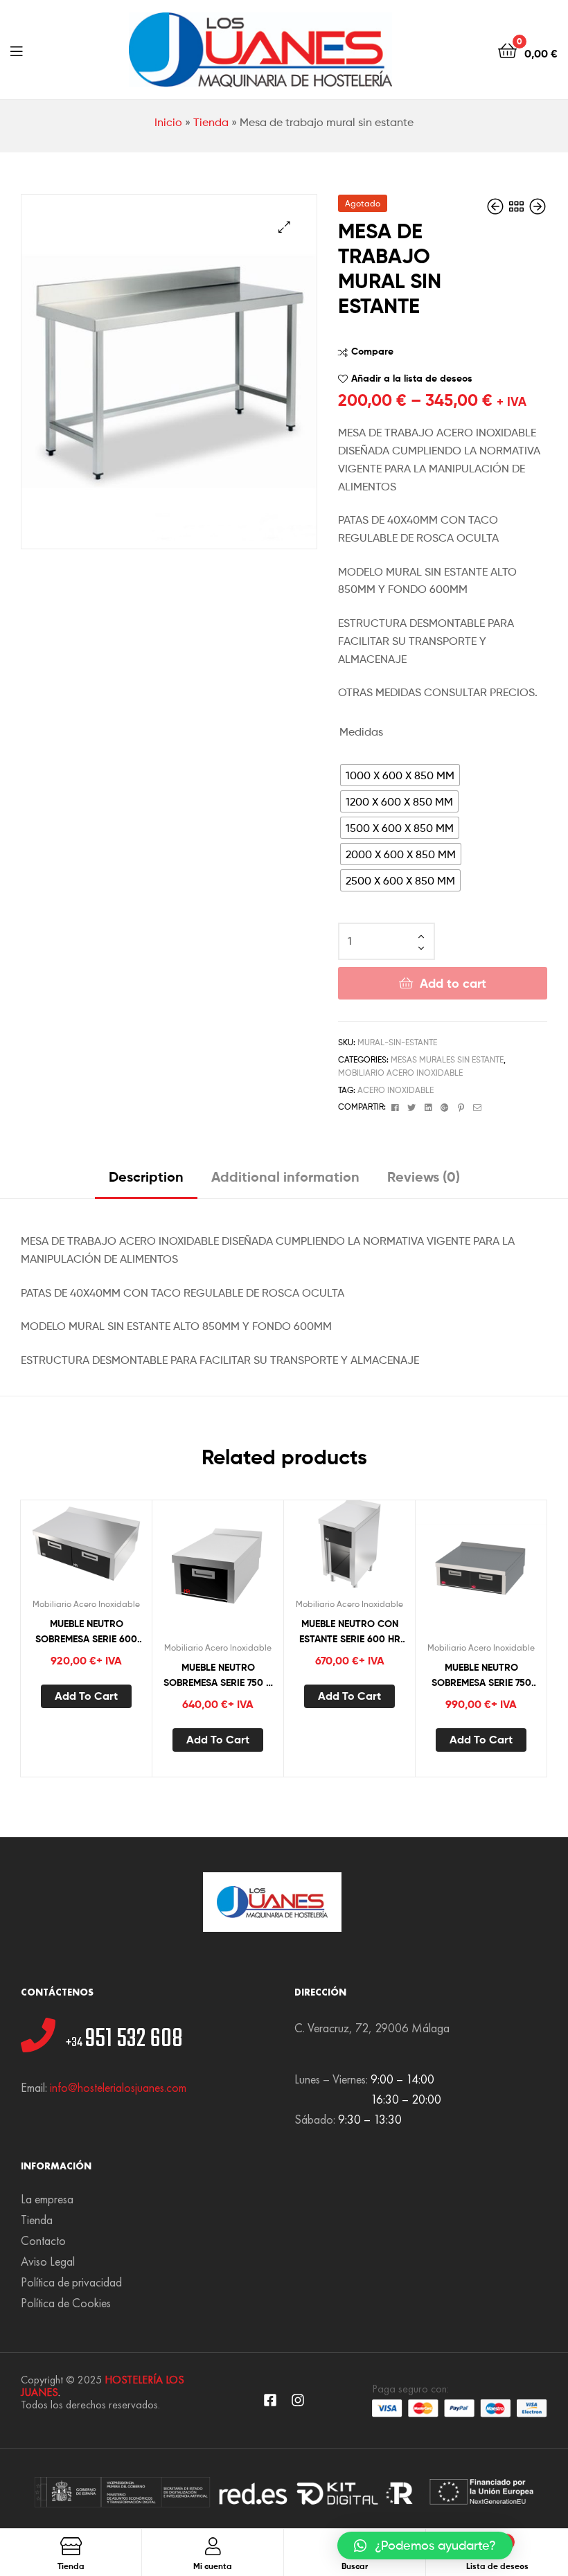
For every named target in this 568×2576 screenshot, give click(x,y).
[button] (425, 2546)
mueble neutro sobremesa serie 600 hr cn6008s (86, 1632)
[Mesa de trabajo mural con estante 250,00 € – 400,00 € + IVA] (497, 207)
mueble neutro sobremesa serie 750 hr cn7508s (481, 1676)
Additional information (285, 1176)
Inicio (168, 122)
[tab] (146, 1182)
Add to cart (453, 983)
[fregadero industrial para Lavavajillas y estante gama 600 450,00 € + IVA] (538, 207)
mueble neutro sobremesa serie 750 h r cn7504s (218, 1676)
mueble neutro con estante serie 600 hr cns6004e (350, 1632)
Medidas (361, 732)
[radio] (400, 775)
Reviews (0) (424, 1176)
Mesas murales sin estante (447, 1059)
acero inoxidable (396, 1090)
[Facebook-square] (270, 2400)
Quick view (120, 1548)
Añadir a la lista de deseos (412, 378)
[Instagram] (298, 2400)
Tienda (211, 122)
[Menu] (16, 50)
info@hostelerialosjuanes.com (118, 2087)
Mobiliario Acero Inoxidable (400, 1073)
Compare (372, 351)
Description (146, 1176)
